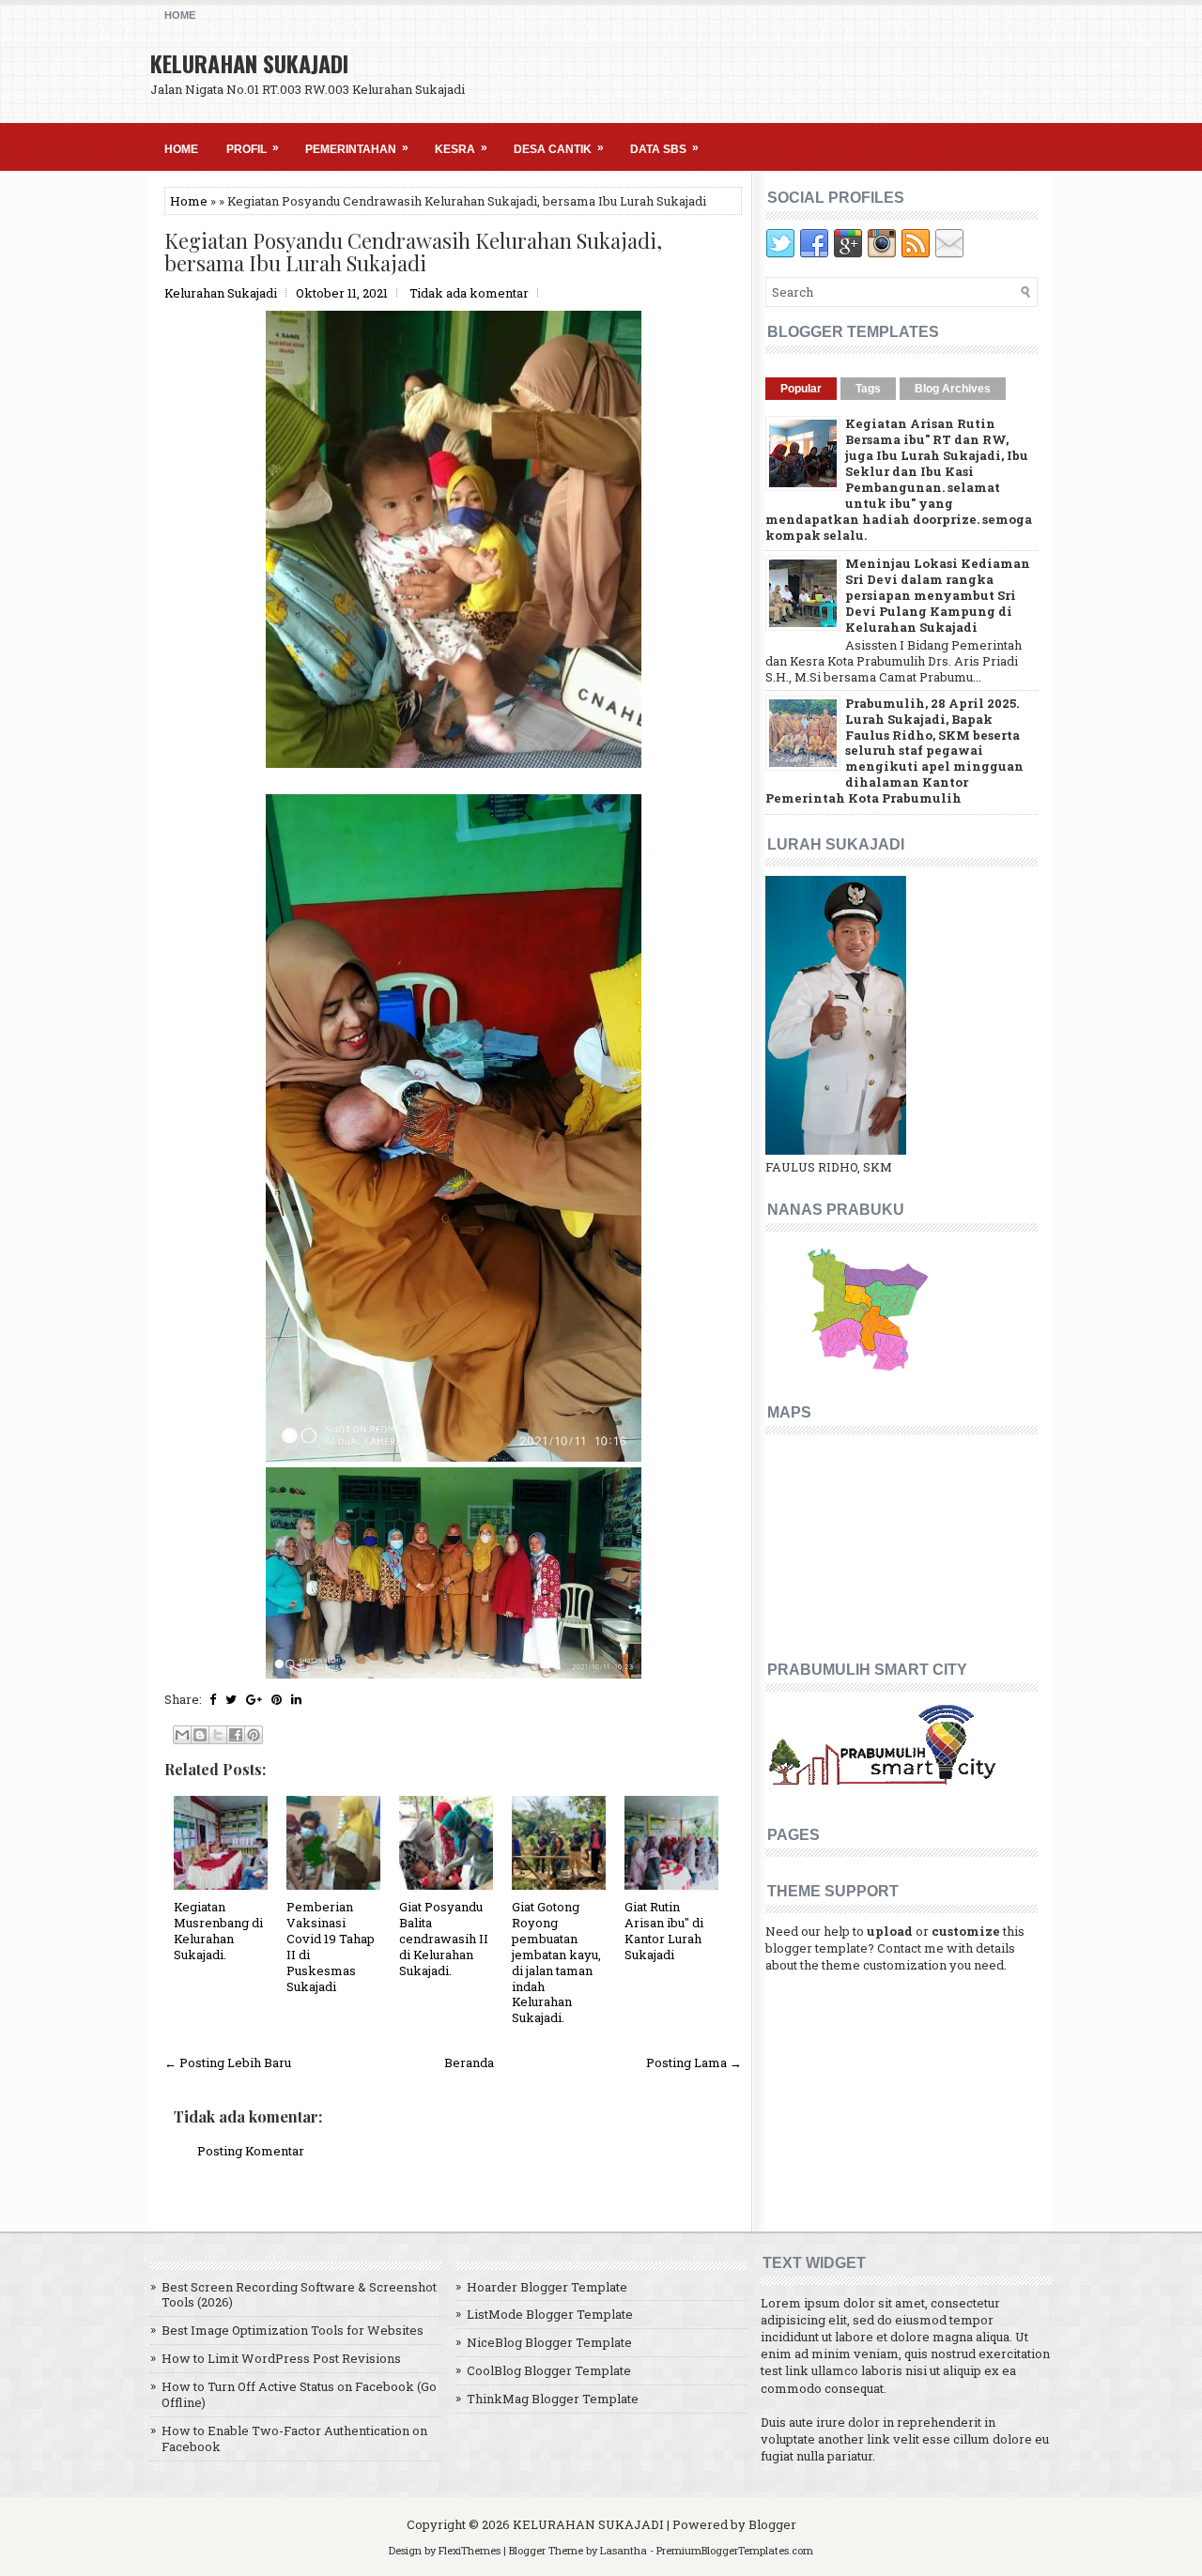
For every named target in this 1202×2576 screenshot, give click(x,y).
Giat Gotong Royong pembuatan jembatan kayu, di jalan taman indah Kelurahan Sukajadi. (556, 1962)
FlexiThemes (470, 2550)
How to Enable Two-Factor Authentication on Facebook (294, 2438)
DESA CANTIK (559, 148)
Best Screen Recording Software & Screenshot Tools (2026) (299, 2295)
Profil (253, 148)
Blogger (772, 2524)
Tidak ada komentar (469, 293)
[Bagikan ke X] (218, 1735)
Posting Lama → (694, 2062)
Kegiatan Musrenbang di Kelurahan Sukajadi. (218, 1931)
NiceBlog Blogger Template (549, 2342)
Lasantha (624, 2550)
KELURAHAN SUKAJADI (249, 63)
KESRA (461, 148)
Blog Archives (953, 389)
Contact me (910, 1948)
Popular (801, 389)
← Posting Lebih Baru (228, 2062)
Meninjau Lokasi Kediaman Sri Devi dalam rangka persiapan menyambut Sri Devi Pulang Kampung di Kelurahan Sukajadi (938, 595)
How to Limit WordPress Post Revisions (281, 2358)
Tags (868, 389)
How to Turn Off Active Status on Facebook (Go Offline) (299, 2394)
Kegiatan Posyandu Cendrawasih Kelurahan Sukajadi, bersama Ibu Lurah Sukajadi (413, 252)
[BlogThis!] (200, 1735)
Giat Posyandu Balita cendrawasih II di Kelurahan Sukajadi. (444, 1939)
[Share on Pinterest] (277, 1699)
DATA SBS (664, 148)
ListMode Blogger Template (550, 2314)
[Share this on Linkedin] (296, 1699)
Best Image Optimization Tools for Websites (293, 2330)
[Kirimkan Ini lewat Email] (182, 1735)
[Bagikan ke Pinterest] (254, 1735)
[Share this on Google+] (254, 1699)
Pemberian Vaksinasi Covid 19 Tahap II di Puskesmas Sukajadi (331, 1946)
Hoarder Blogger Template (547, 2287)
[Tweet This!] (231, 1699)
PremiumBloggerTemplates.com (735, 2550)
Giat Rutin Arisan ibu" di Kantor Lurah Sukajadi (664, 1931)
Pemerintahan (357, 148)
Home (180, 15)
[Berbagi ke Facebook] (236, 1735)
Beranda (469, 2062)
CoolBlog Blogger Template (549, 2370)
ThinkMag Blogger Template (553, 2399)
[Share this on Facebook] (213, 1699)
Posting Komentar (251, 2151)
